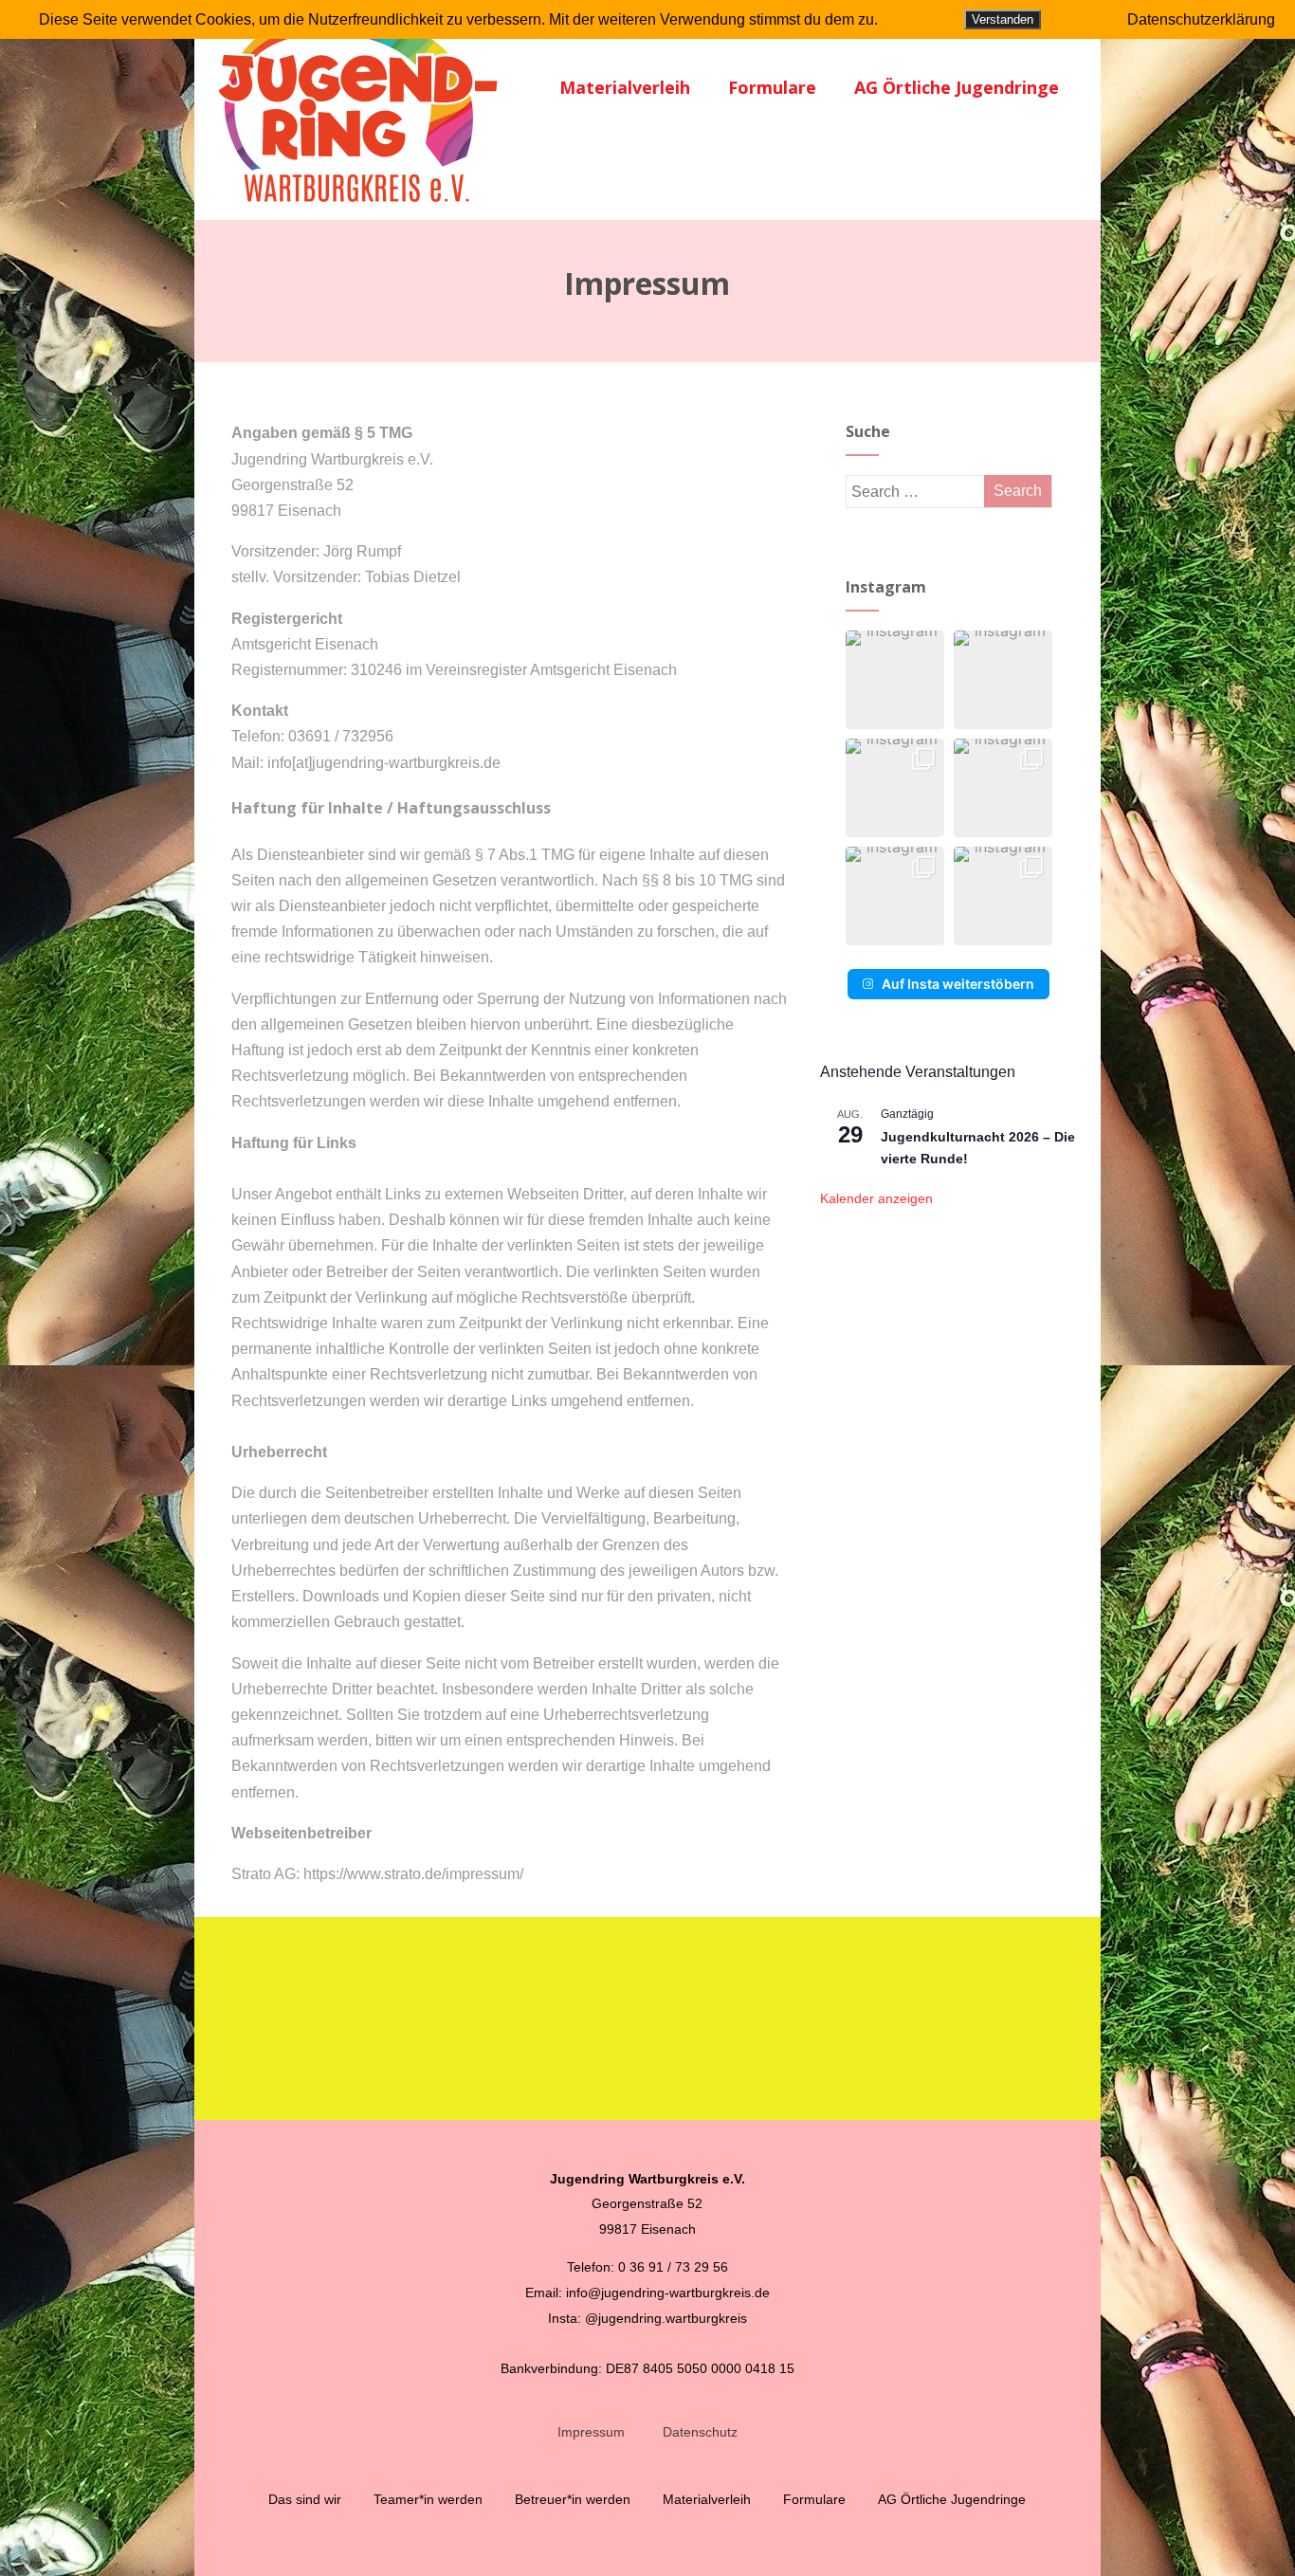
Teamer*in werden (428, 2499)
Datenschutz (700, 2432)
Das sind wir (305, 2499)
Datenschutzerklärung (1201, 19)
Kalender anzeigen (876, 1198)
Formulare (772, 87)
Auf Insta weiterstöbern (958, 984)
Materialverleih (625, 87)
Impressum (591, 2432)
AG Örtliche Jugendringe (957, 87)
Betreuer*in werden (573, 2499)
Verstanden (1003, 19)
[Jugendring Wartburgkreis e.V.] (359, 211)
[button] (895, 680)
